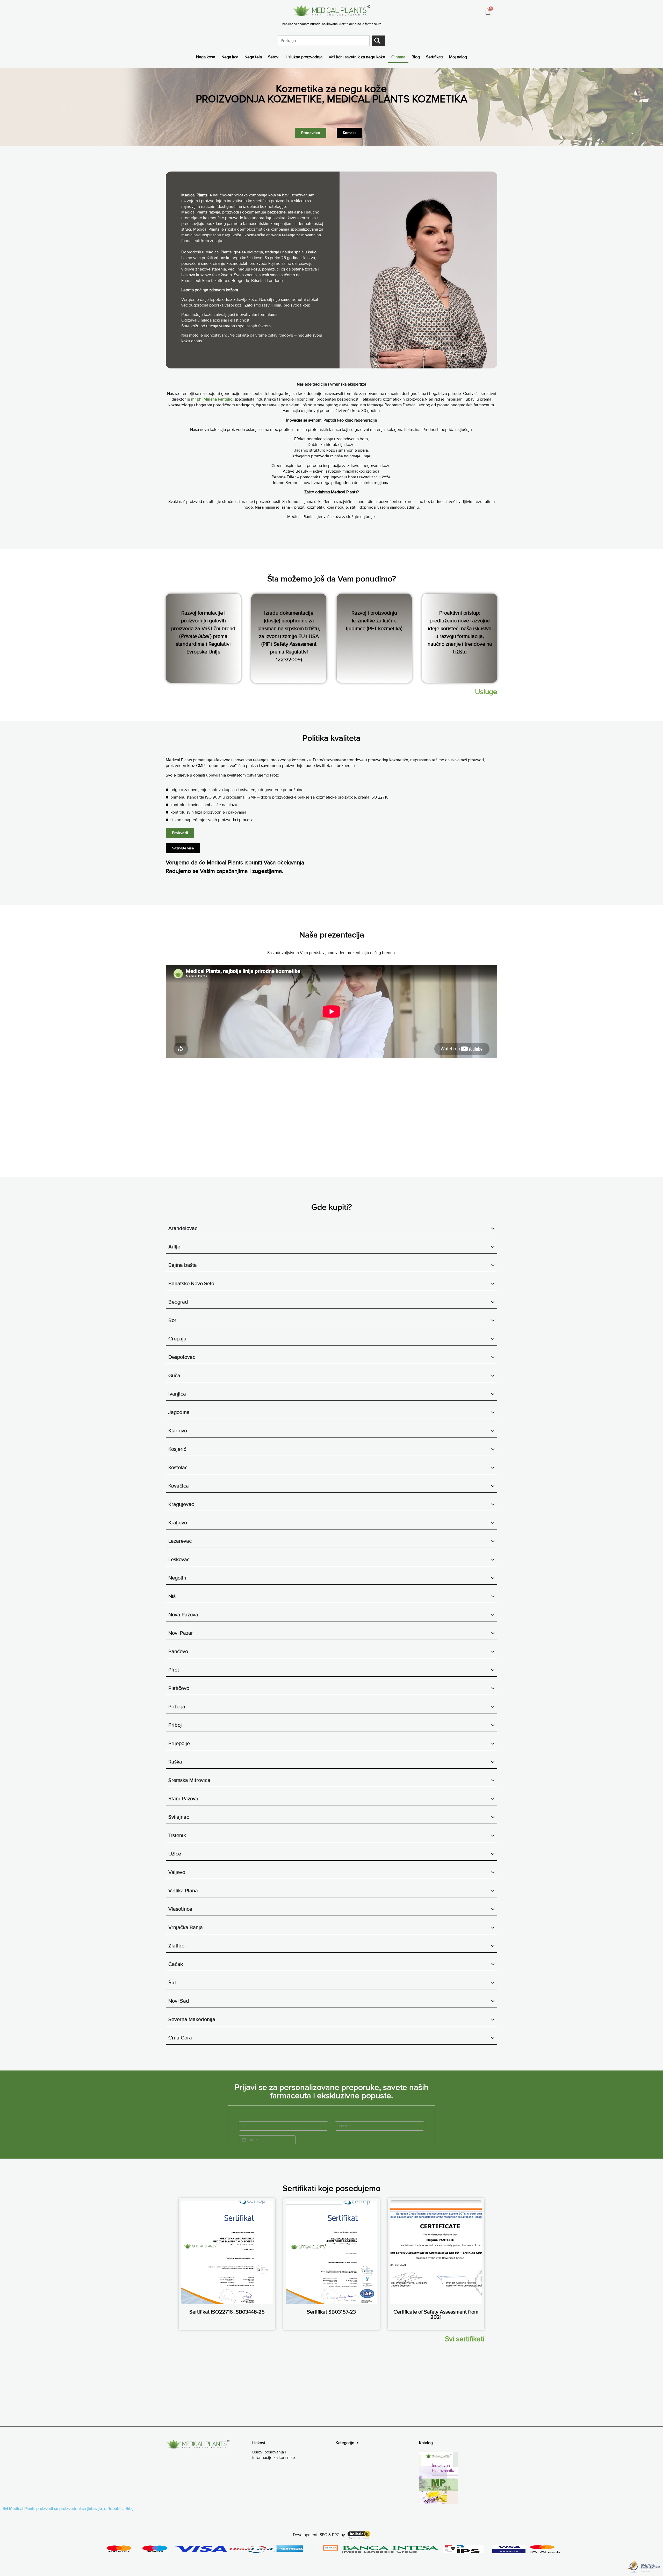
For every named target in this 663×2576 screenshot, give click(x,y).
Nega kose (206, 57)
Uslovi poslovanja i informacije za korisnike (274, 2455)
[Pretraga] (378, 41)
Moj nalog (458, 57)
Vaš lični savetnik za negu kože (357, 57)
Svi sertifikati (465, 2339)
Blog (416, 57)
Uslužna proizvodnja (304, 57)
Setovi (274, 57)
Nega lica (230, 57)
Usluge (486, 692)
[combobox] (324, 41)
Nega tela (253, 57)
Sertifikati (434, 57)
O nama (398, 57)
